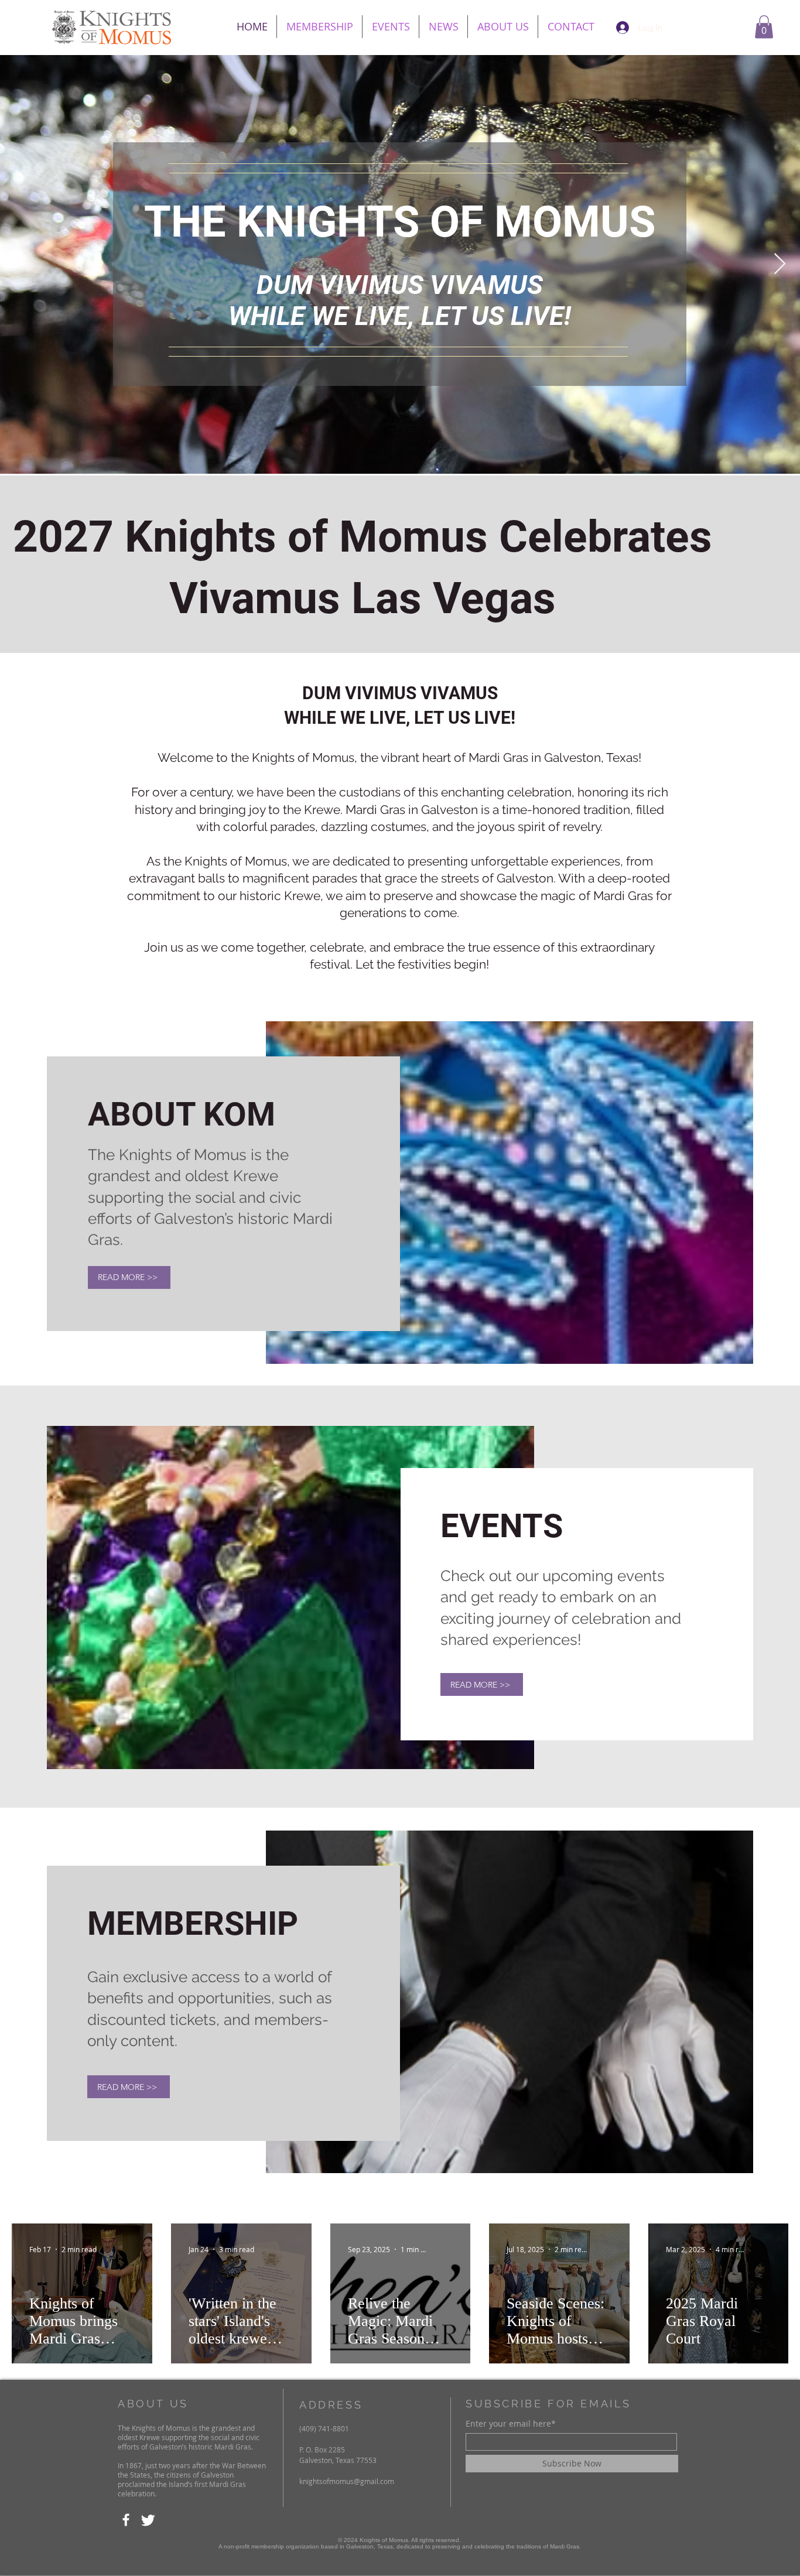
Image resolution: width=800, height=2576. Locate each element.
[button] (764, 27)
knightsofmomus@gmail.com (347, 2481)
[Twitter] (148, 2520)
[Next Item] (780, 264)
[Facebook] (126, 2520)
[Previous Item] (20, 264)
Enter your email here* (511, 2424)
